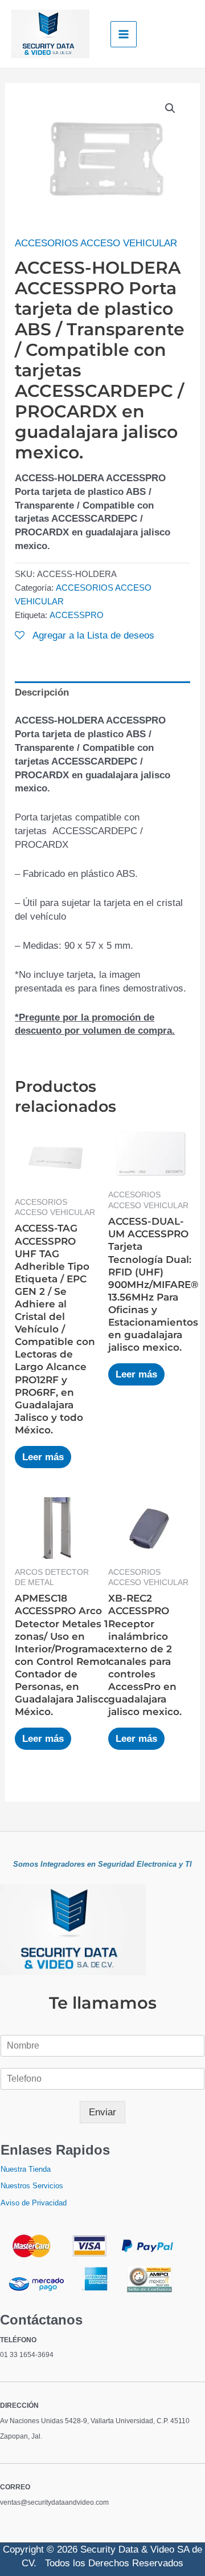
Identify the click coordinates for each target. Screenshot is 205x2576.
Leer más (43, 1457)
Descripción (42, 692)
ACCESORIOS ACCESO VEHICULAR (96, 243)
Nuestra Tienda (26, 2169)
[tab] (102, 693)
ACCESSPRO (77, 615)
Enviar (102, 2112)
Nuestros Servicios (32, 2186)
